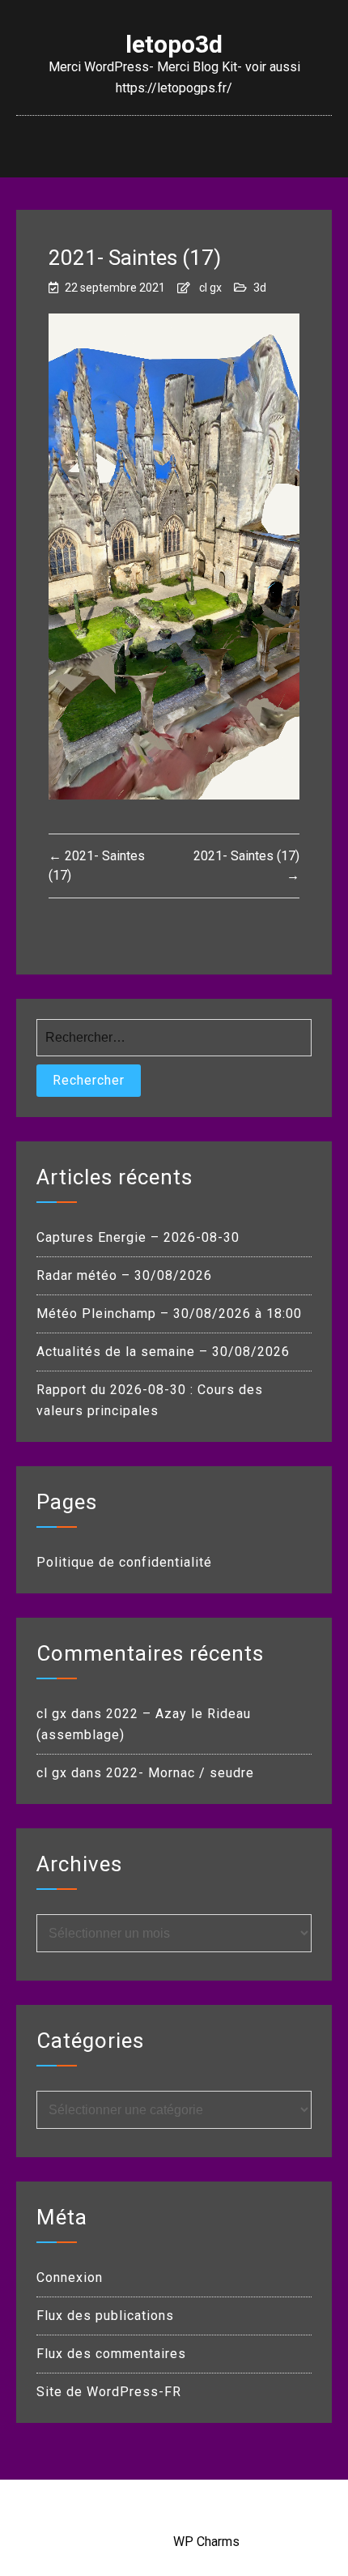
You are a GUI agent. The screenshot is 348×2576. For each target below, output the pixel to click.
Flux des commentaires (111, 2354)
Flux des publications (105, 2316)
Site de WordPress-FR (109, 2392)
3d (260, 288)
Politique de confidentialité (124, 1562)
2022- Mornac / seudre (180, 1773)
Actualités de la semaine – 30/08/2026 (163, 1352)
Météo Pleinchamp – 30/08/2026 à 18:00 (169, 1314)
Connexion (70, 2277)
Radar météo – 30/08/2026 (124, 1275)
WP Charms (206, 2542)
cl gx (210, 288)
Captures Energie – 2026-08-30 (138, 1237)
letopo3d (174, 45)
